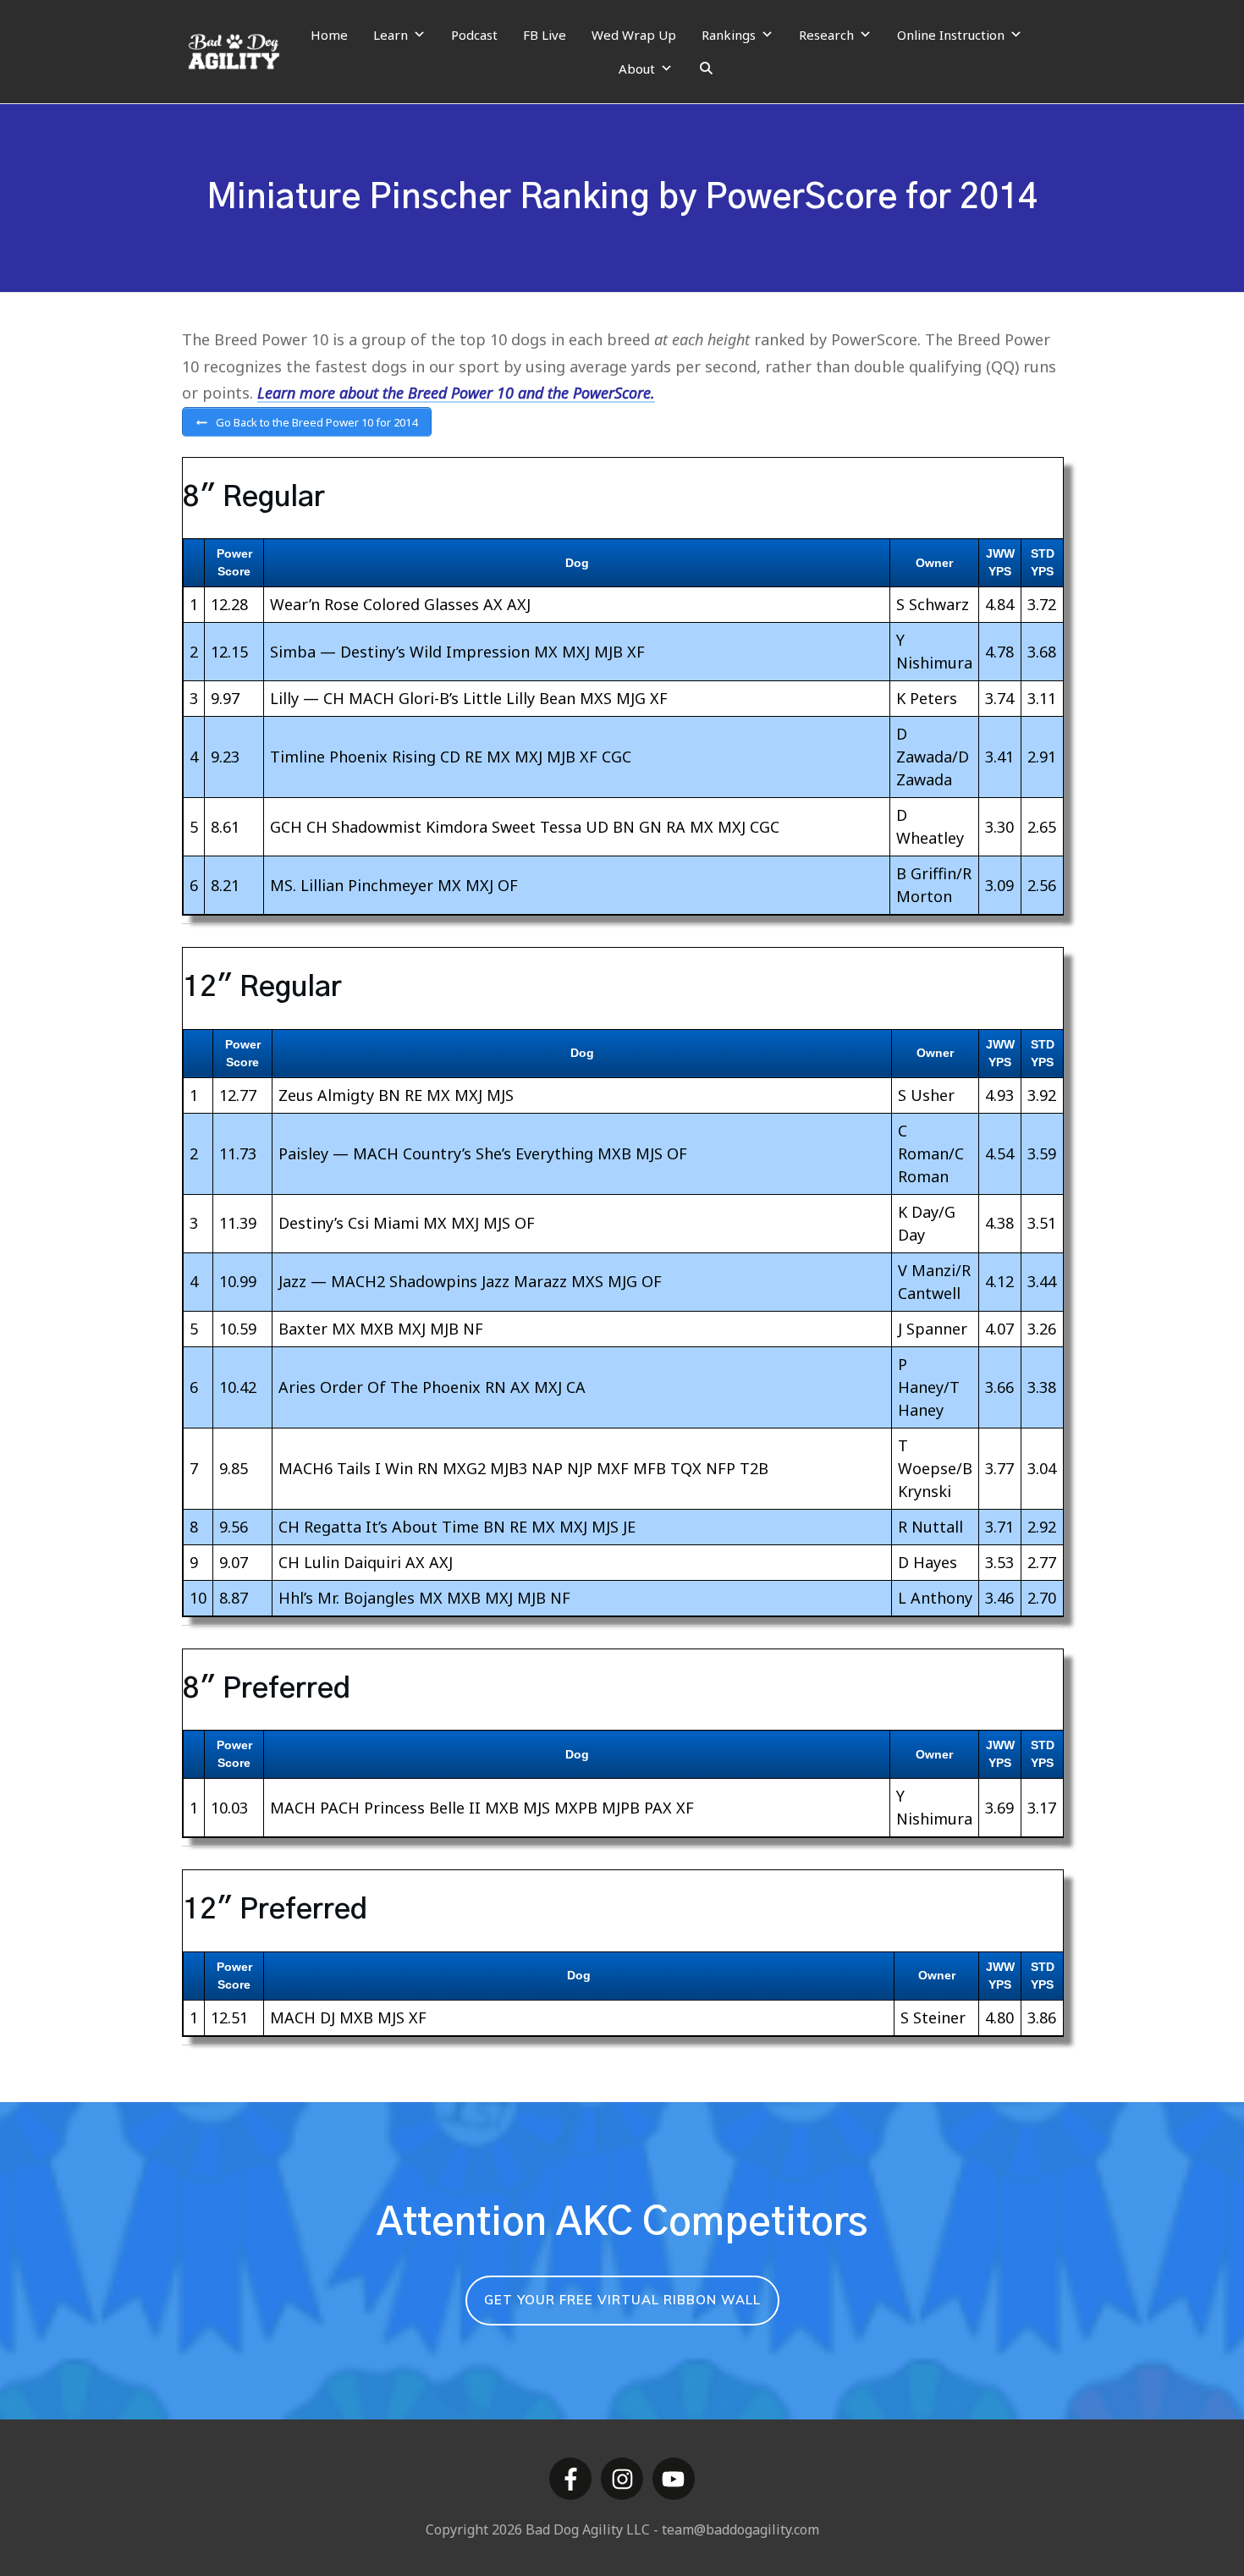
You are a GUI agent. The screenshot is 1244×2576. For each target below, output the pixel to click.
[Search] (706, 69)
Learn (391, 35)
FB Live (545, 35)
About (637, 69)
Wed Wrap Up (634, 35)
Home (329, 35)
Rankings (729, 35)
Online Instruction (951, 35)
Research (826, 35)
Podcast (474, 35)
